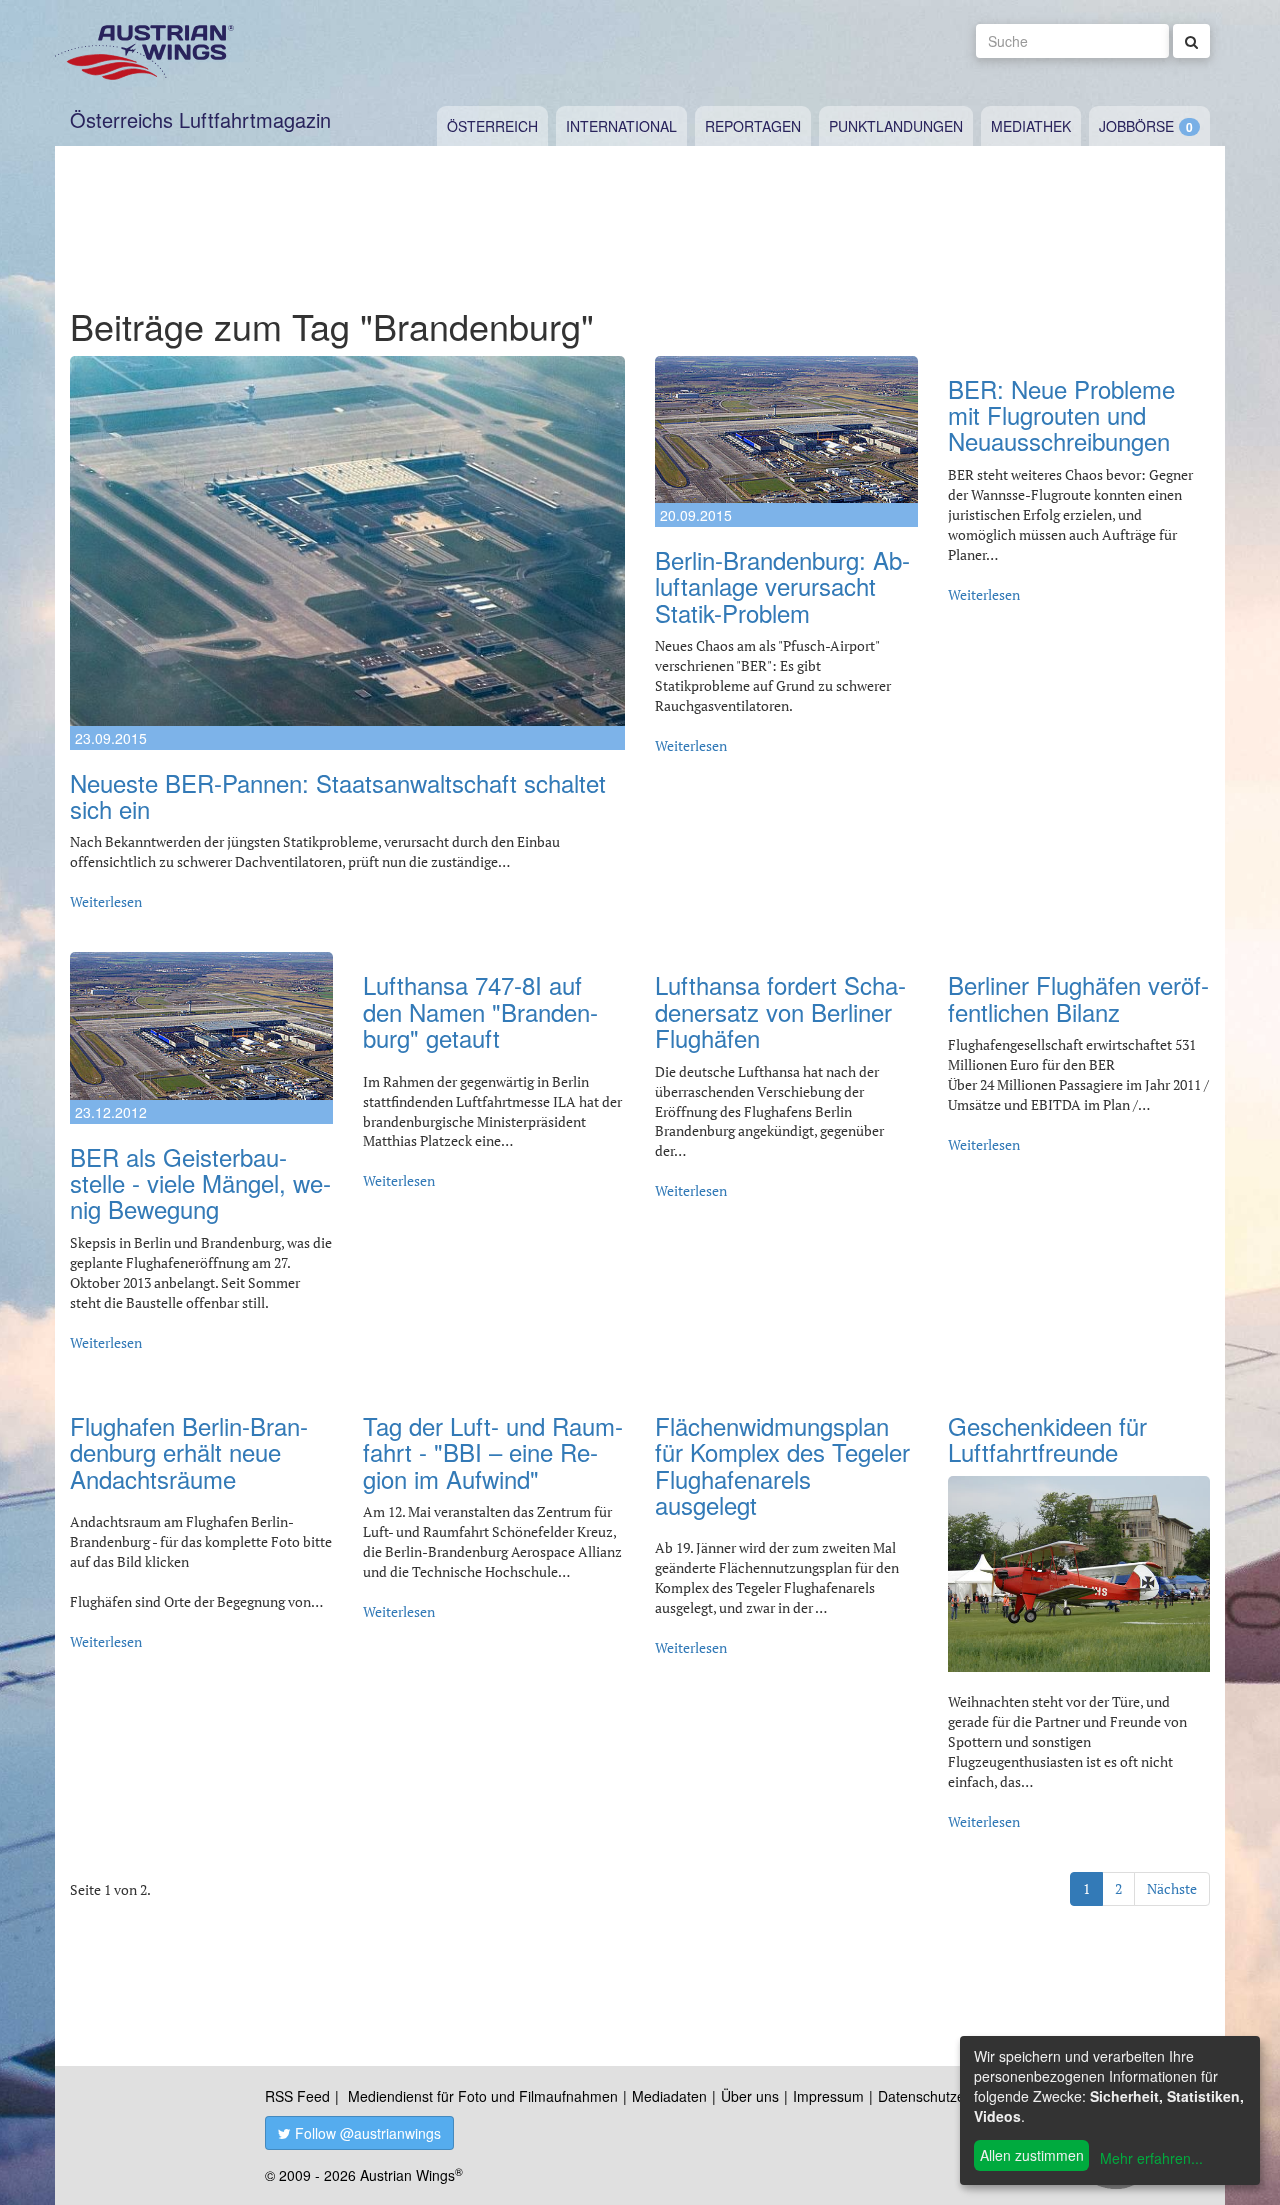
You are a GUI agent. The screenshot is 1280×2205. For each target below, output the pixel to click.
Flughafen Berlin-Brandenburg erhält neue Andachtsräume (189, 1452)
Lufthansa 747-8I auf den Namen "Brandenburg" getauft (480, 1011)
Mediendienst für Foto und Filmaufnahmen (483, 2096)
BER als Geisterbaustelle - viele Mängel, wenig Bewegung (200, 1183)
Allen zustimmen (1032, 2155)
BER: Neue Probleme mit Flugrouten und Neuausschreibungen (1061, 415)
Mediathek (1031, 126)
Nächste (1172, 1888)
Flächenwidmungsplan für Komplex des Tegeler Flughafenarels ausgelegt (782, 1465)
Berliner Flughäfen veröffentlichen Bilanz (1078, 997)
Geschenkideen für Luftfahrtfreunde (1047, 1438)
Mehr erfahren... (1151, 2158)
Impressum (828, 2096)
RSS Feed (297, 2096)
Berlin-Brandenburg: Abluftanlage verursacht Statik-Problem (782, 586)
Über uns (750, 2096)
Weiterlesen (106, 901)
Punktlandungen (896, 126)
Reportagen (753, 126)
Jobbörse (1136, 126)
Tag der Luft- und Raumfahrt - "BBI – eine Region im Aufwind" (493, 1452)
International (621, 126)
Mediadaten (669, 2096)
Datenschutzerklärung (947, 2096)
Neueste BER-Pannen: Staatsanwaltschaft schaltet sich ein (338, 795)
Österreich (492, 126)
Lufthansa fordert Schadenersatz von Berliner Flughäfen (780, 1011)
